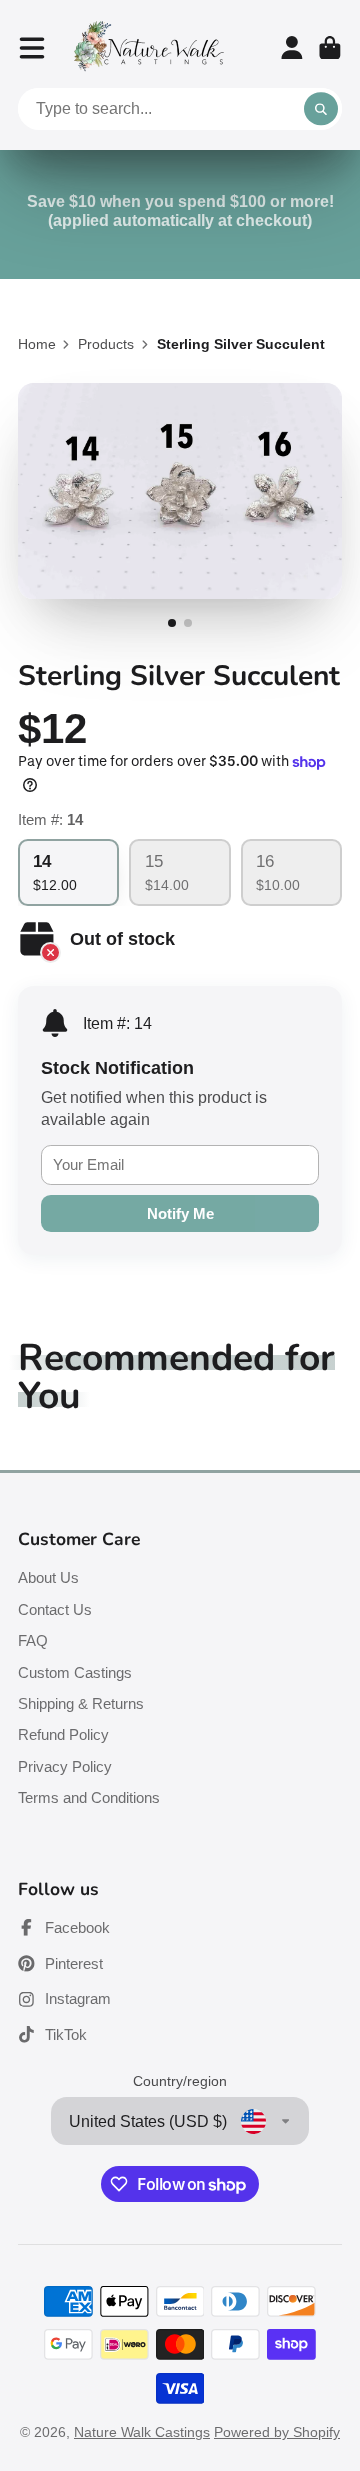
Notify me (180, 1213)
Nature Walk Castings (142, 2432)
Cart (330, 48)
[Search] (321, 109)
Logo (149, 47)
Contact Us (55, 1609)
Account (292, 48)
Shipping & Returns (81, 1703)
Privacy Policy (65, 1766)
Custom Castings (75, 1672)
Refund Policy (63, 1734)
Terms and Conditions (89, 1797)
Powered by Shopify (277, 2432)
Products (106, 344)
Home (37, 344)
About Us (48, 1577)
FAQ (33, 1640)
